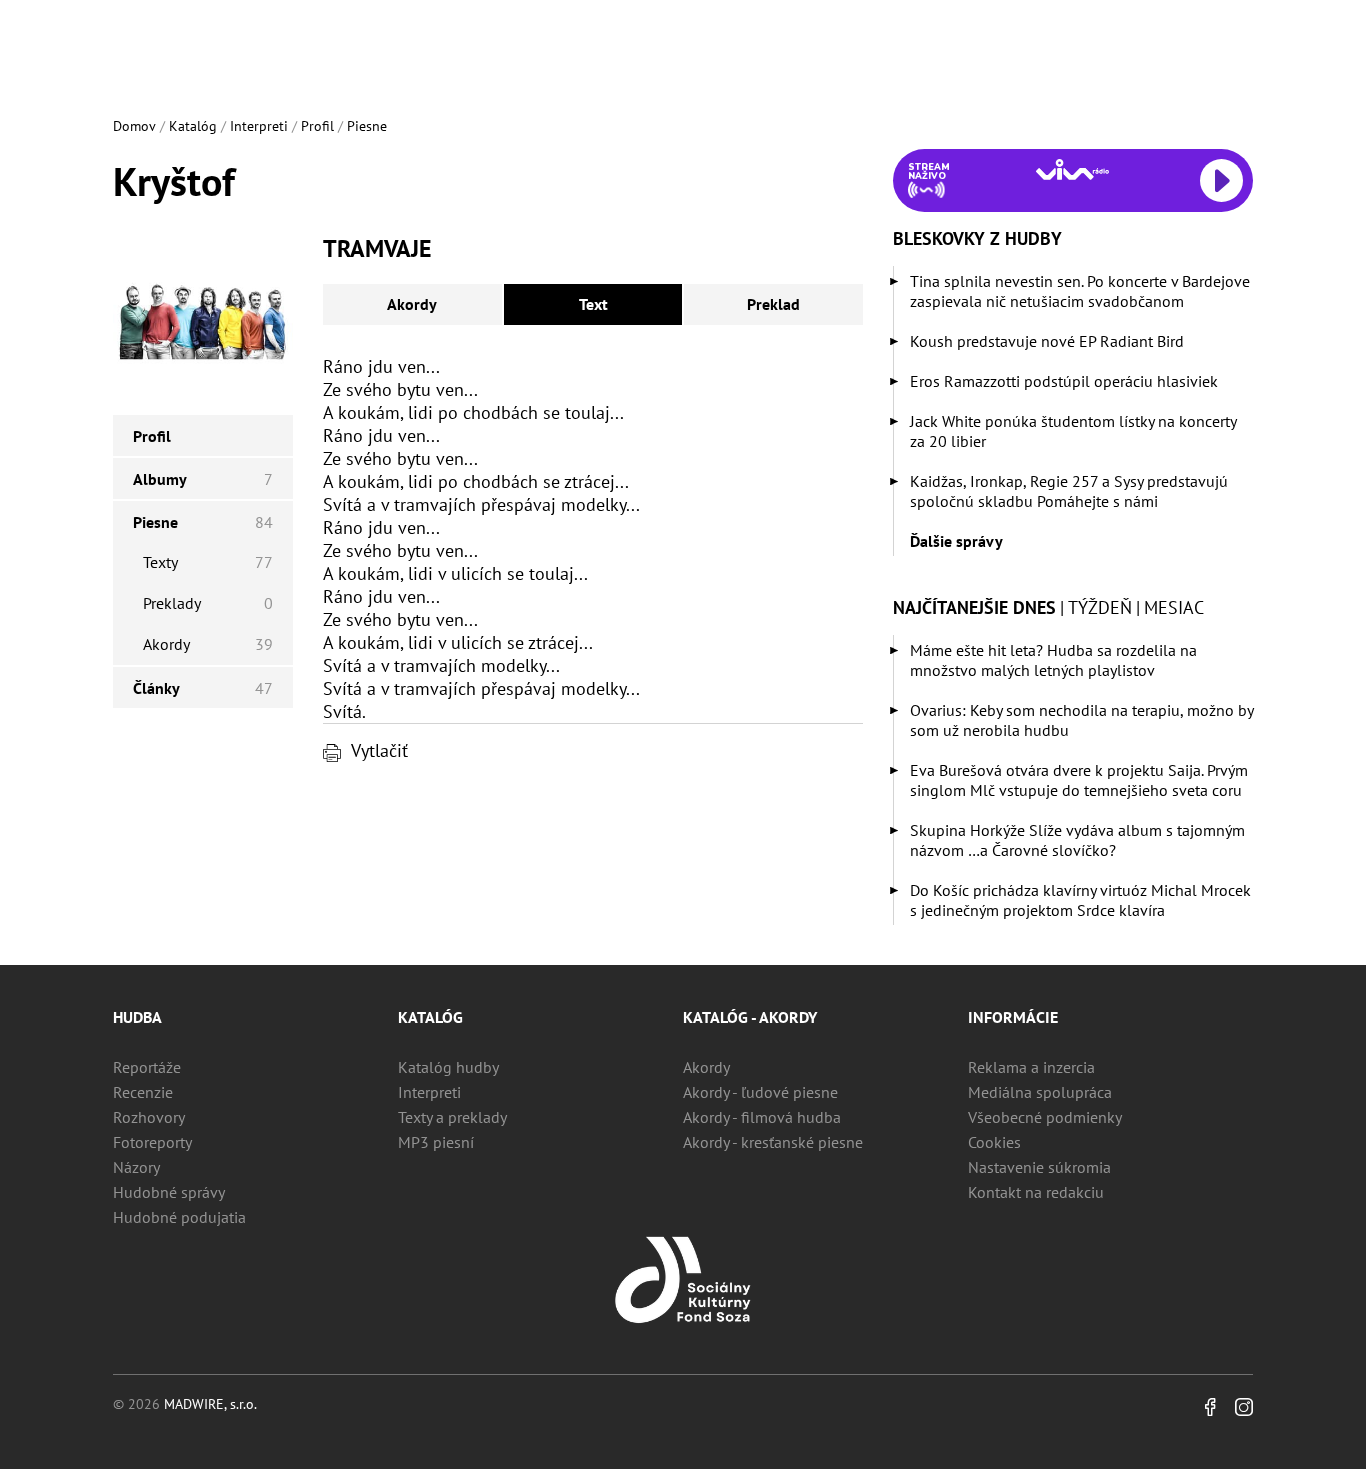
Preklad (773, 304)
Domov (134, 126)
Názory (136, 1167)
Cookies (994, 1142)
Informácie (1013, 1017)
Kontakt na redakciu (1036, 1192)
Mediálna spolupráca (1040, 1092)
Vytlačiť (379, 750)
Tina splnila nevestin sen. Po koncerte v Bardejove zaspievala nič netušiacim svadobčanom (1080, 291)
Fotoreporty (152, 1142)
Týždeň (1100, 607)
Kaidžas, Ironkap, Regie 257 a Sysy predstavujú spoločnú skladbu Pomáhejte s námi (1069, 491)
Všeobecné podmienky (1045, 1117)
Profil (317, 126)
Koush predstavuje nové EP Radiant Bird (1047, 341)
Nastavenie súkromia (1039, 1167)
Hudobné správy (169, 1192)
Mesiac (1174, 607)
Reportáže (147, 1067)
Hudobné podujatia (179, 1217)
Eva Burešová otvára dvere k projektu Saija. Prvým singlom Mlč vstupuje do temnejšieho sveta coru (1079, 780)
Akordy (412, 304)
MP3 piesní (436, 1142)
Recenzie (143, 1092)
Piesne (367, 126)
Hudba (137, 1017)
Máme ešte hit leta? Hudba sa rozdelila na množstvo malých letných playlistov (1053, 660)
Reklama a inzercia (1031, 1067)
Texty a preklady (452, 1117)
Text (593, 304)
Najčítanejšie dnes (974, 607)
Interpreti (259, 126)
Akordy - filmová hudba (762, 1117)
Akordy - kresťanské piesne (773, 1142)
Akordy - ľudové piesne (760, 1092)
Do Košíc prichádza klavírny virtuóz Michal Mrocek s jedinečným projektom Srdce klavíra (1080, 900)
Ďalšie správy (956, 541)
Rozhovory (149, 1117)
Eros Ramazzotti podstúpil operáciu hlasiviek (1064, 381)
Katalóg (193, 126)
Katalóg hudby (448, 1067)
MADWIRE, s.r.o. (210, 1404)
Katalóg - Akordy (750, 1017)
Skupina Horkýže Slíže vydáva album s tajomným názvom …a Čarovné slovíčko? (1077, 840)
